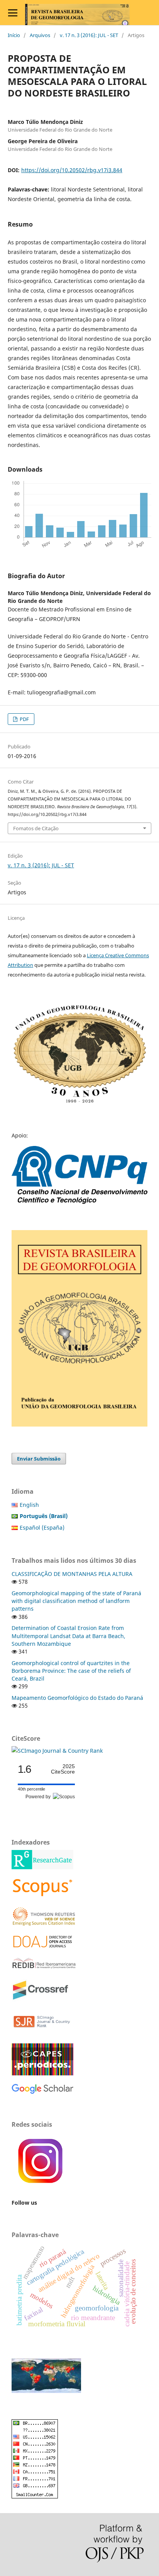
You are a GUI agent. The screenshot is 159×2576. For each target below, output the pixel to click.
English (29, 1505)
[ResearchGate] (42, 1867)
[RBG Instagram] (41, 2188)
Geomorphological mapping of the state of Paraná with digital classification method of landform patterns (76, 1601)
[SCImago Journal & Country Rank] (57, 1751)
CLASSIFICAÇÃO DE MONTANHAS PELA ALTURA (72, 1574)
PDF (24, 719)
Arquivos (40, 35)
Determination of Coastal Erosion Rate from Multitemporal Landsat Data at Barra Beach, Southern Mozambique (69, 1636)
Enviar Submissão (39, 1459)
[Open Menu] (13, 13)
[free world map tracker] (46, 2391)
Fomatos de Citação (36, 828)
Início (14, 35)
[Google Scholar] (42, 2092)
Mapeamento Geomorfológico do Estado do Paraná (77, 1698)
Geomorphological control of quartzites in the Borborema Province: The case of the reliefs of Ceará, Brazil (71, 1671)
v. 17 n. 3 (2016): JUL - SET (89, 35)
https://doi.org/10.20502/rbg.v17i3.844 (72, 170)
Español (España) (42, 1527)
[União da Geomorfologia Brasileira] (79, 1103)
